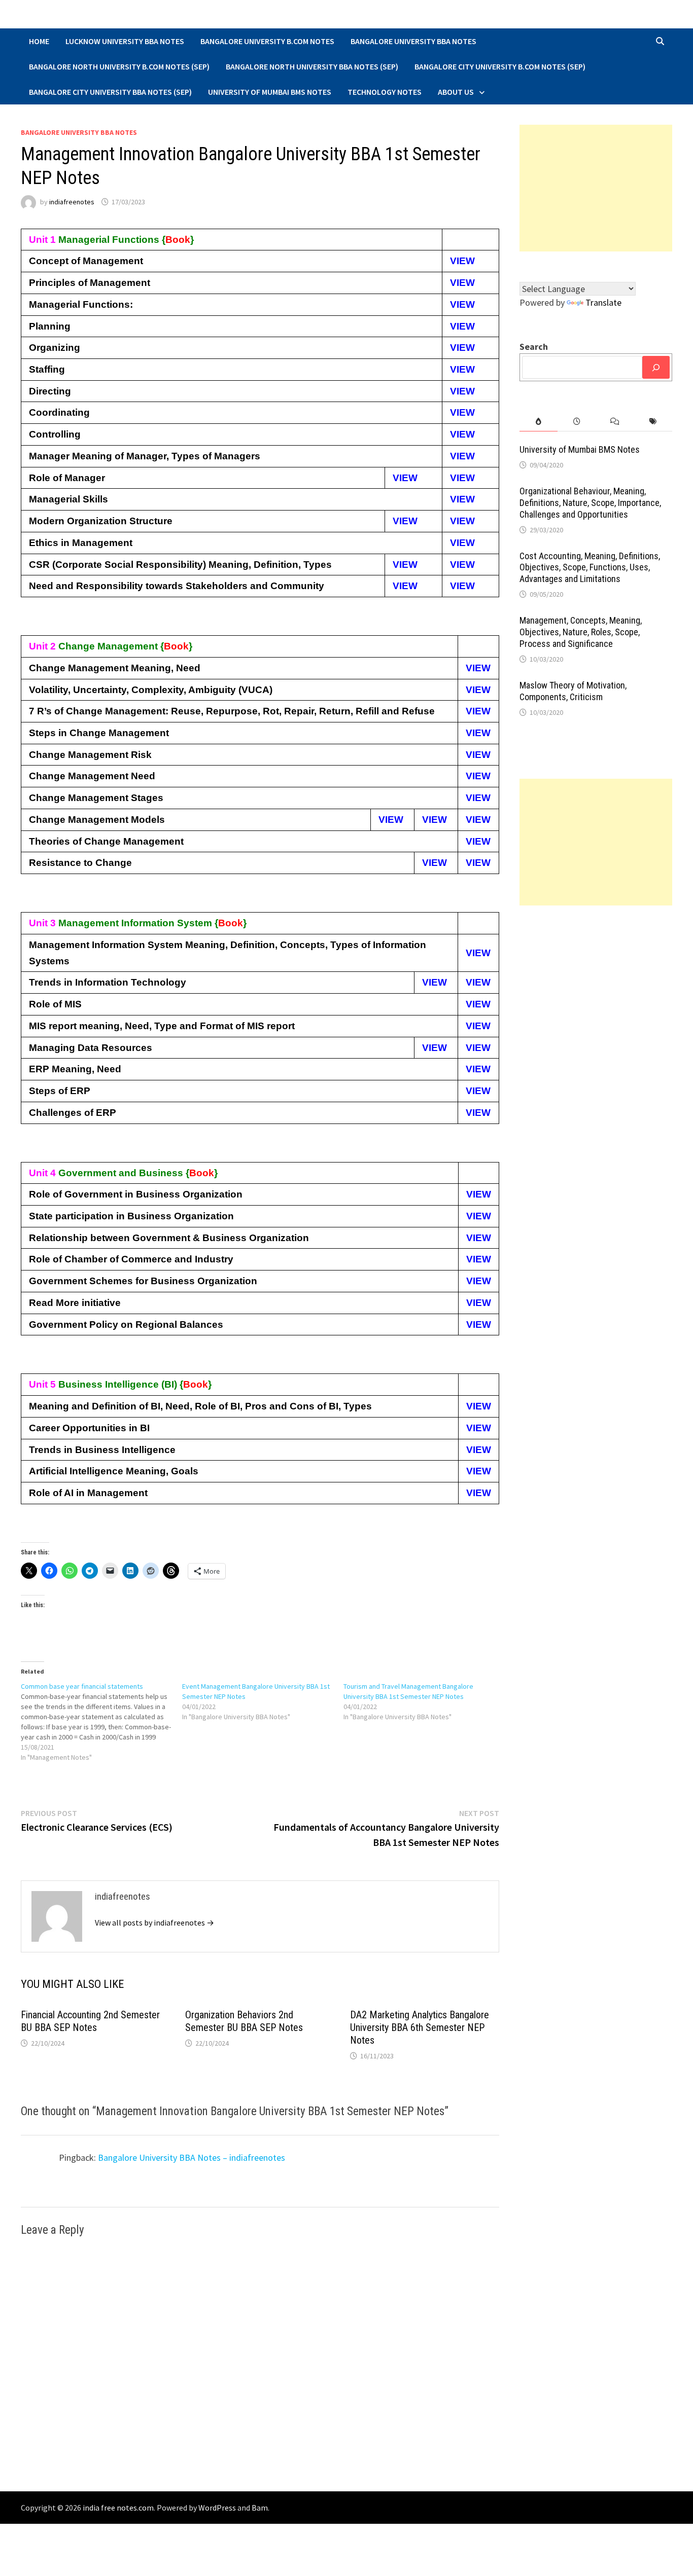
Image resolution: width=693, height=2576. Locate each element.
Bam (260, 2508)
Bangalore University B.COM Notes (267, 41)
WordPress (217, 2508)
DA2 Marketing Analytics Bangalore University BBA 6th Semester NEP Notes (420, 2027)
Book (178, 240)
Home (39, 41)
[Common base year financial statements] (101, 1722)
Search (534, 347)
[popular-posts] (539, 422)
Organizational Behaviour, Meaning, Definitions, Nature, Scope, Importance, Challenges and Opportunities (590, 503)
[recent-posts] (577, 422)
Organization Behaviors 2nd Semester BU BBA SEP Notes (244, 2021)
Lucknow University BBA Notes (125, 41)
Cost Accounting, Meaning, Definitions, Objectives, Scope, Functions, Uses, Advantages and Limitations (590, 568)
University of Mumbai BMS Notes (270, 92)
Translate (603, 302)
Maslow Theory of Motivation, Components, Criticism (573, 691)
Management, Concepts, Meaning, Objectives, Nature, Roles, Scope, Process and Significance (581, 632)
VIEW (462, 261)
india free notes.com (118, 2508)
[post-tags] (653, 422)
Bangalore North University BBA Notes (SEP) (312, 66)
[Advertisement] (596, 188)
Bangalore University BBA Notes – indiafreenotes (192, 2157)
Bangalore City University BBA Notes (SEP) (110, 92)
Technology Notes (385, 92)
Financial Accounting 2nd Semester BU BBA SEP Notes (90, 2021)
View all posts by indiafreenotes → (154, 1922)
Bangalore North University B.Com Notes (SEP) (119, 66)
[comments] (615, 422)
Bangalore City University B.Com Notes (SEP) (500, 66)
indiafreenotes (72, 202)
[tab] (539, 422)
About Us (456, 92)
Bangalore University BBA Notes (413, 41)
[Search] (656, 367)
